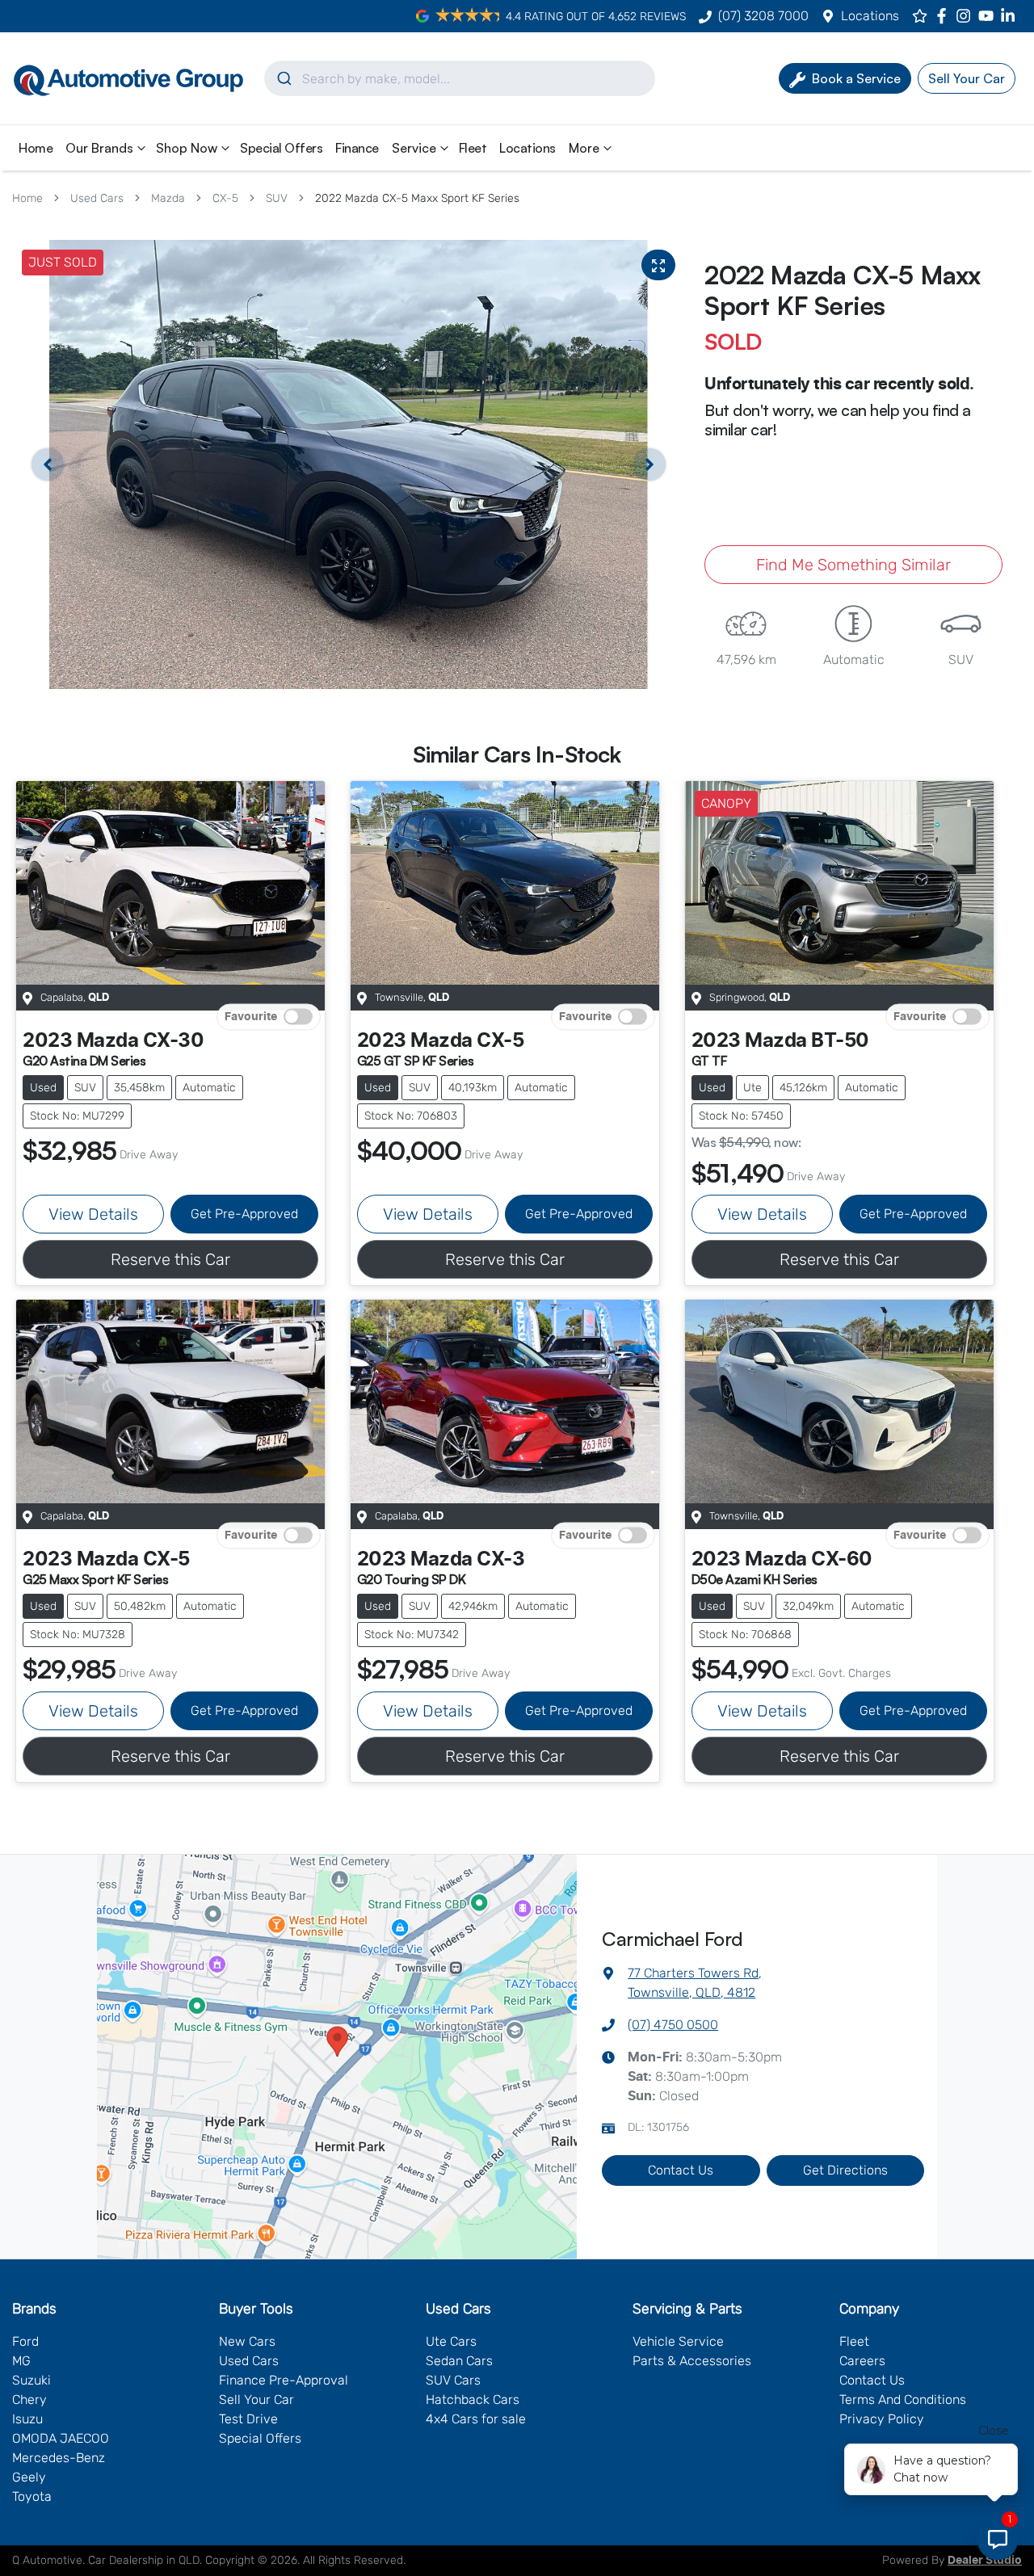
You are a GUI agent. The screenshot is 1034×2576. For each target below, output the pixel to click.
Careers (862, 2361)
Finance (357, 148)
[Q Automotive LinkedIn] (1011, 16)
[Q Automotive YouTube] (989, 16)
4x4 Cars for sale (476, 2419)
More (584, 148)
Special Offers (281, 148)
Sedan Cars (459, 2361)
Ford (25, 2341)
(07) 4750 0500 (673, 2025)
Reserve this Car (170, 1259)
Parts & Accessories (692, 2361)
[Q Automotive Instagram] (967, 16)
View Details (93, 1214)
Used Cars (97, 198)
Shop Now (187, 148)
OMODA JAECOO (61, 2438)
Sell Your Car (256, 2400)
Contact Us (681, 2170)
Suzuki (32, 2380)
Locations (870, 16)
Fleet (473, 148)
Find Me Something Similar (853, 565)
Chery (29, 2400)
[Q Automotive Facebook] (945, 16)
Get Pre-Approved (244, 1214)
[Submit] (283, 78)
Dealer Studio (985, 2561)
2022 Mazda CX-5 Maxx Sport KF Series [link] (417, 198)
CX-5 (225, 198)
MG (21, 2361)
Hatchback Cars (473, 2400)
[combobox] (460, 78)
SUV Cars (453, 2380)
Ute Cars (451, 2341)
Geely (29, 2477)
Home (36, 148)
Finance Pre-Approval (284, 2380)
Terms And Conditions (903, 2400)
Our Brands (99, 148)
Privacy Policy (882, 2419)
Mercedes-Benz (59, 2458)
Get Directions (845, 2170)
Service (414, 148)
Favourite (251, 1017)
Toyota (32, 2496)
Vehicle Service (678, 2341)
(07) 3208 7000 (763, 16)
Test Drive (248, 2419)
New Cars (247, 2341)
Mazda (168, 198)
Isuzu (27, 2419)
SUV (277, 198)
